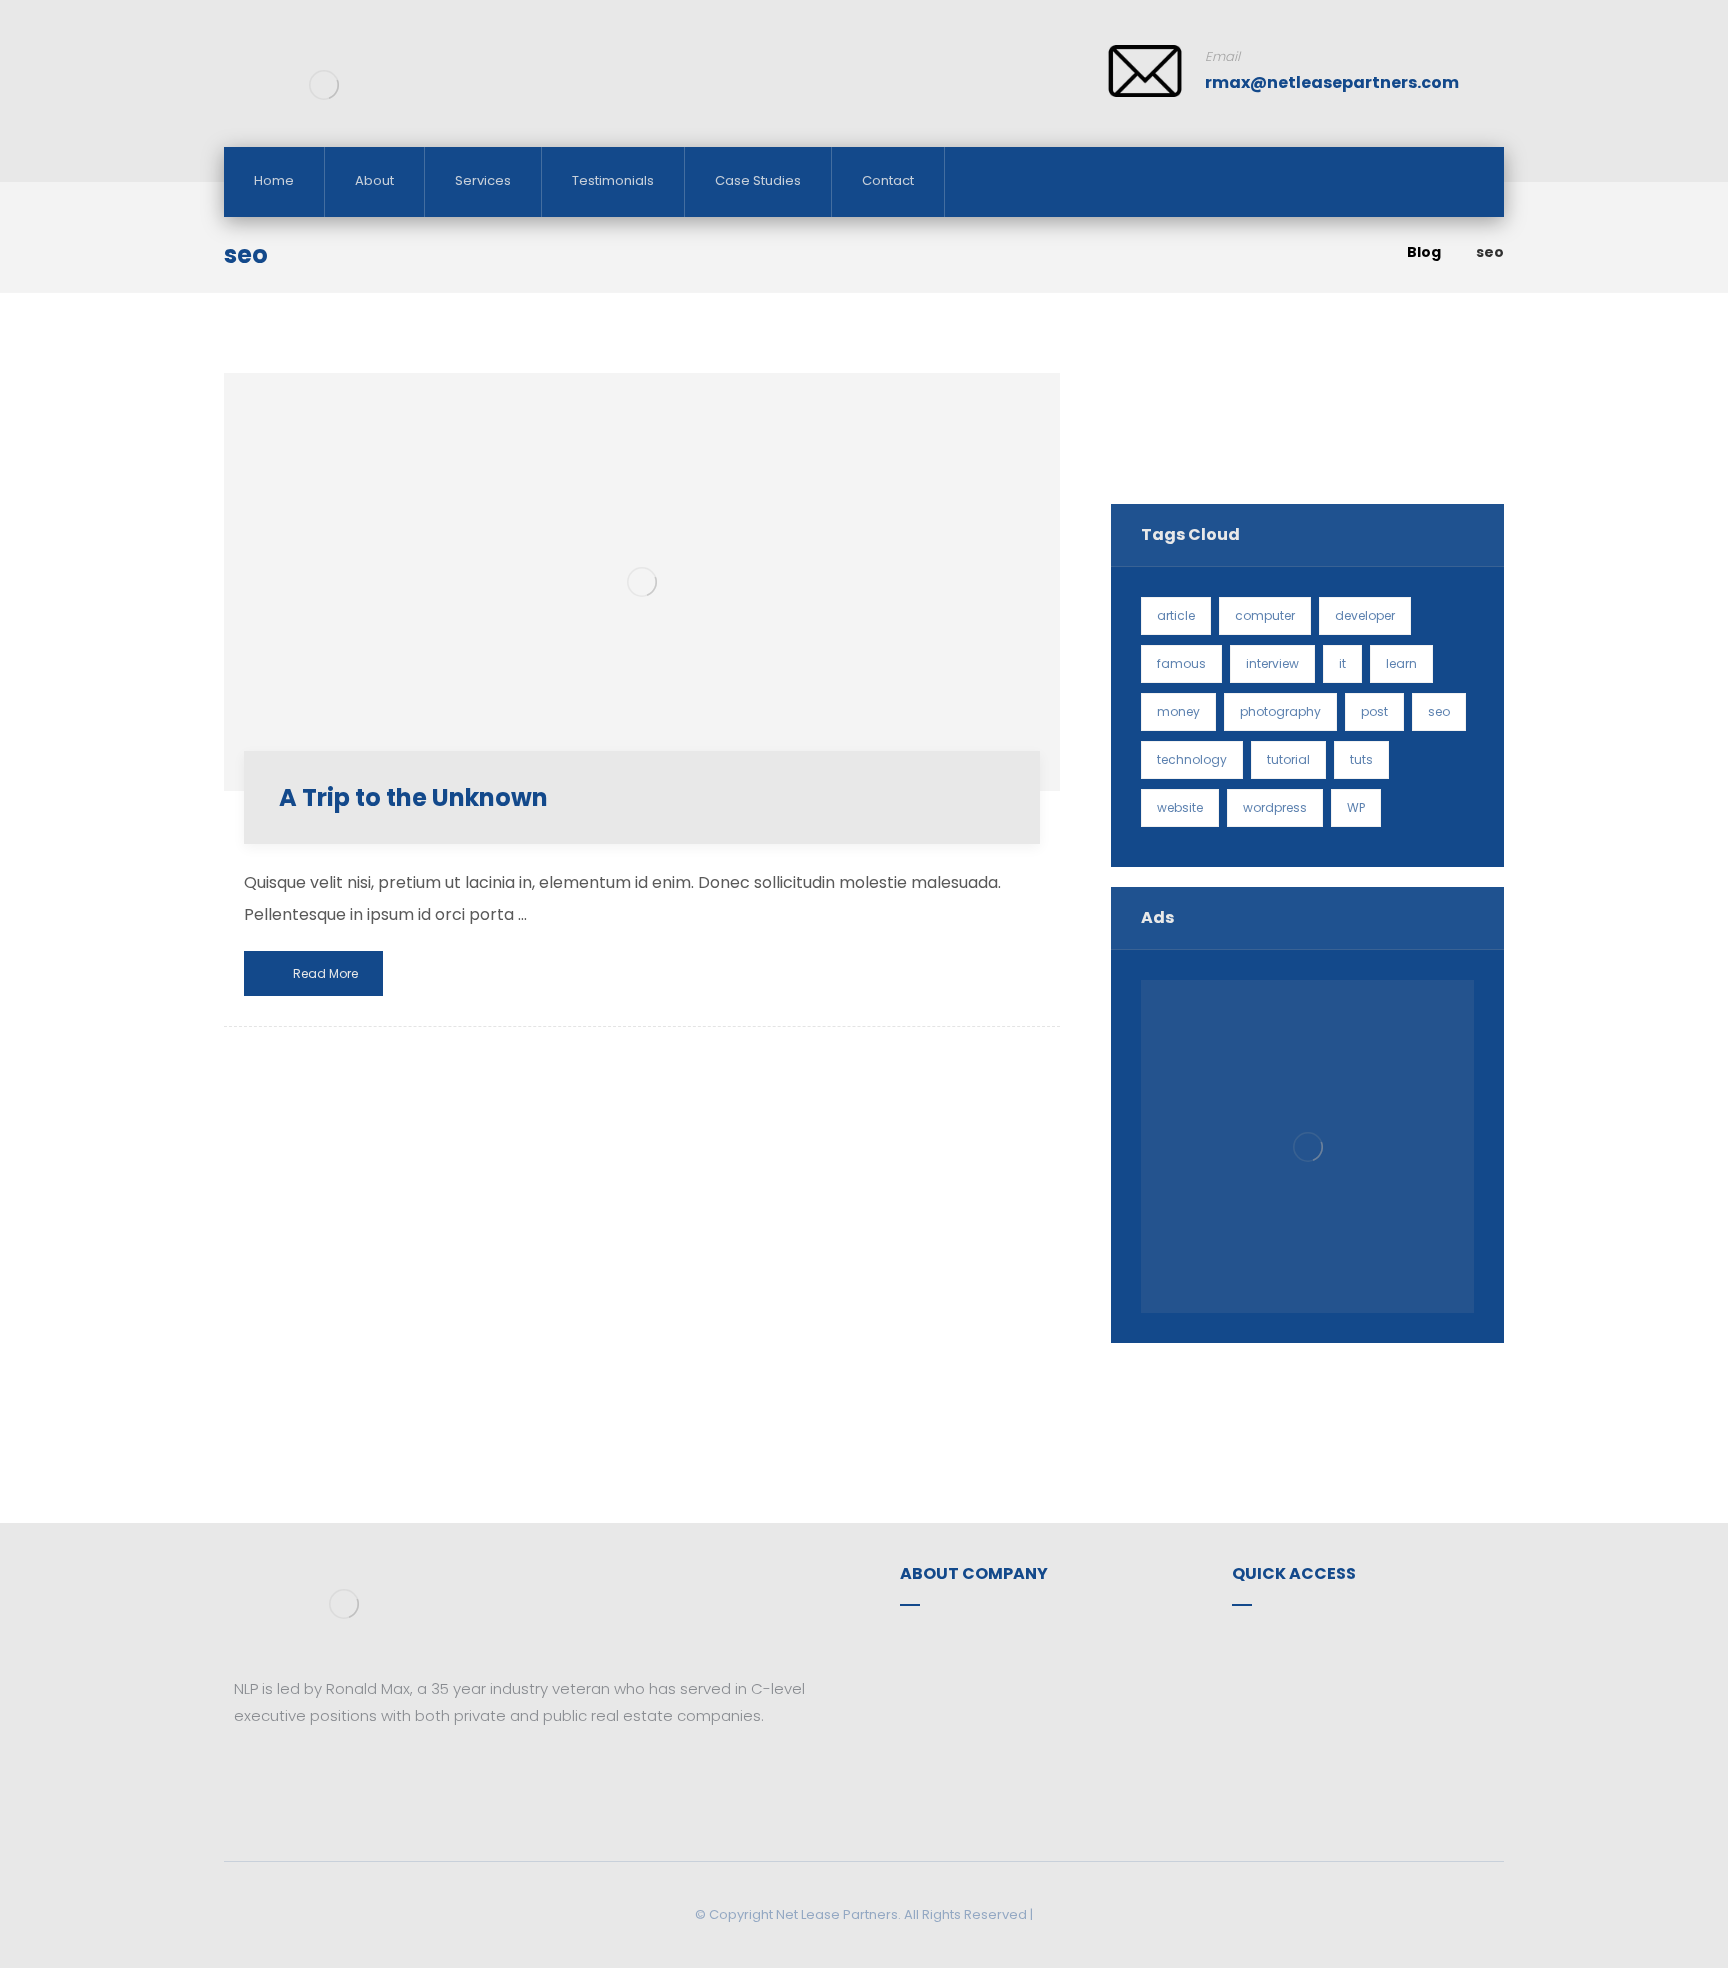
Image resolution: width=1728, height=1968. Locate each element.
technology (1192, 759)
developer (1365, 615)
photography (1280, 711)
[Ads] (1307, 1146)
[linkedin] (309, 1775)
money (1178, 711)
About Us (956, 1640)
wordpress (1275, 807)
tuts (1361, 759)
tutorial (1288, 759)
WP (1356, 807)
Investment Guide (1321, 1672)
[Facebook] (249, 1775)
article (1176, 615)
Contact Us (965, 1672)
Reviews (1285, 1704)
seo (1439, 711)
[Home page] (1366, 252)
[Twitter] (279, 1775)
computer (1265, 615)
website (1180, 807)
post (1374, 711)
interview (1272, 663)
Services (1286, 1640)
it (1342, 663)
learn (1401, 663)
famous (1181, 663)
